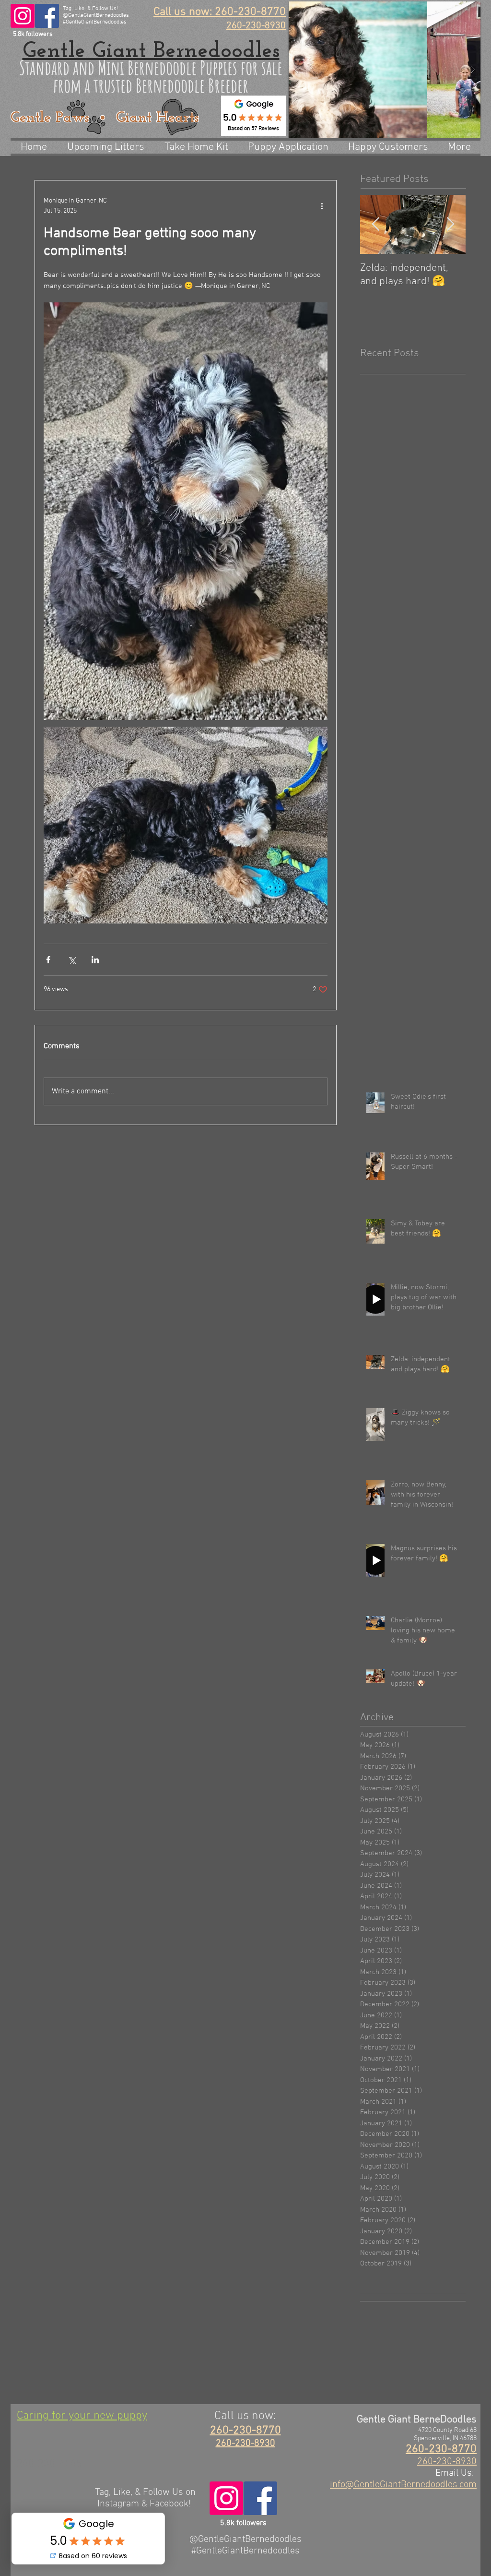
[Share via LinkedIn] (95, 960)
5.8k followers (33, 34)
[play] (455, 9)
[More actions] (322, 206)
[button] (385, 70)
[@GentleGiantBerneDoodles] (47, 16)
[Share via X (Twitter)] (72, 960)
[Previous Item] (375, 224)
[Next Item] (450, 224)
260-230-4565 (49, 2464)
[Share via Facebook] (48, 960)
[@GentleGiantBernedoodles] (23, 16)
